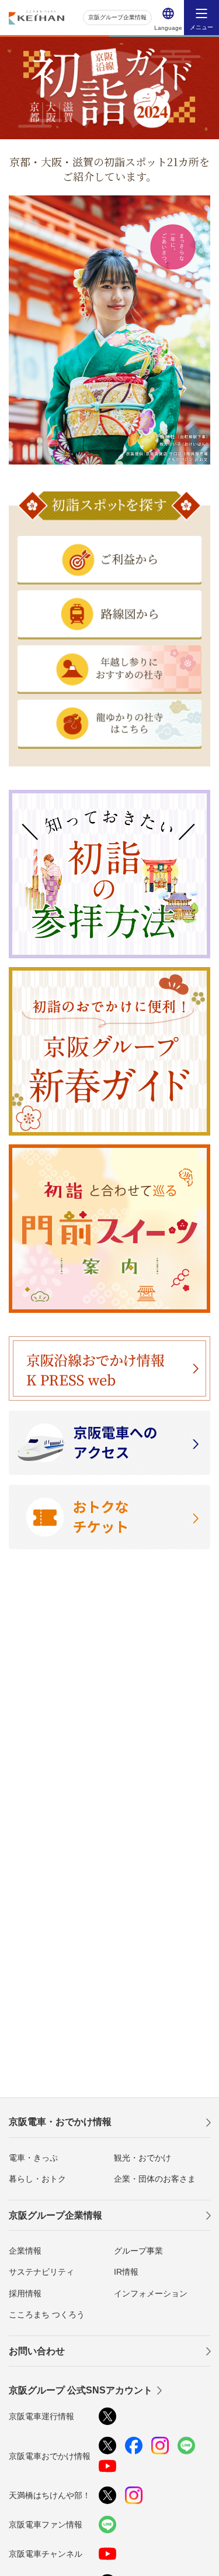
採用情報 (25, 2293)
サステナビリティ (41, 2272)
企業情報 (25, 2251)
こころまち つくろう (47, 2314)
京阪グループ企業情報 (117, 17)
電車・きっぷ (33, 2158)
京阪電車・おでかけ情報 (60, 2122)
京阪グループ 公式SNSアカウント (81, 2390)
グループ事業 (138, 2251)
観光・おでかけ (142, 2158)
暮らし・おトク (37, 2179)
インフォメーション (151, 2293)
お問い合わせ (37, 2351)
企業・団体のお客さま (155, 2179)
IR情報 (126, 2272)
